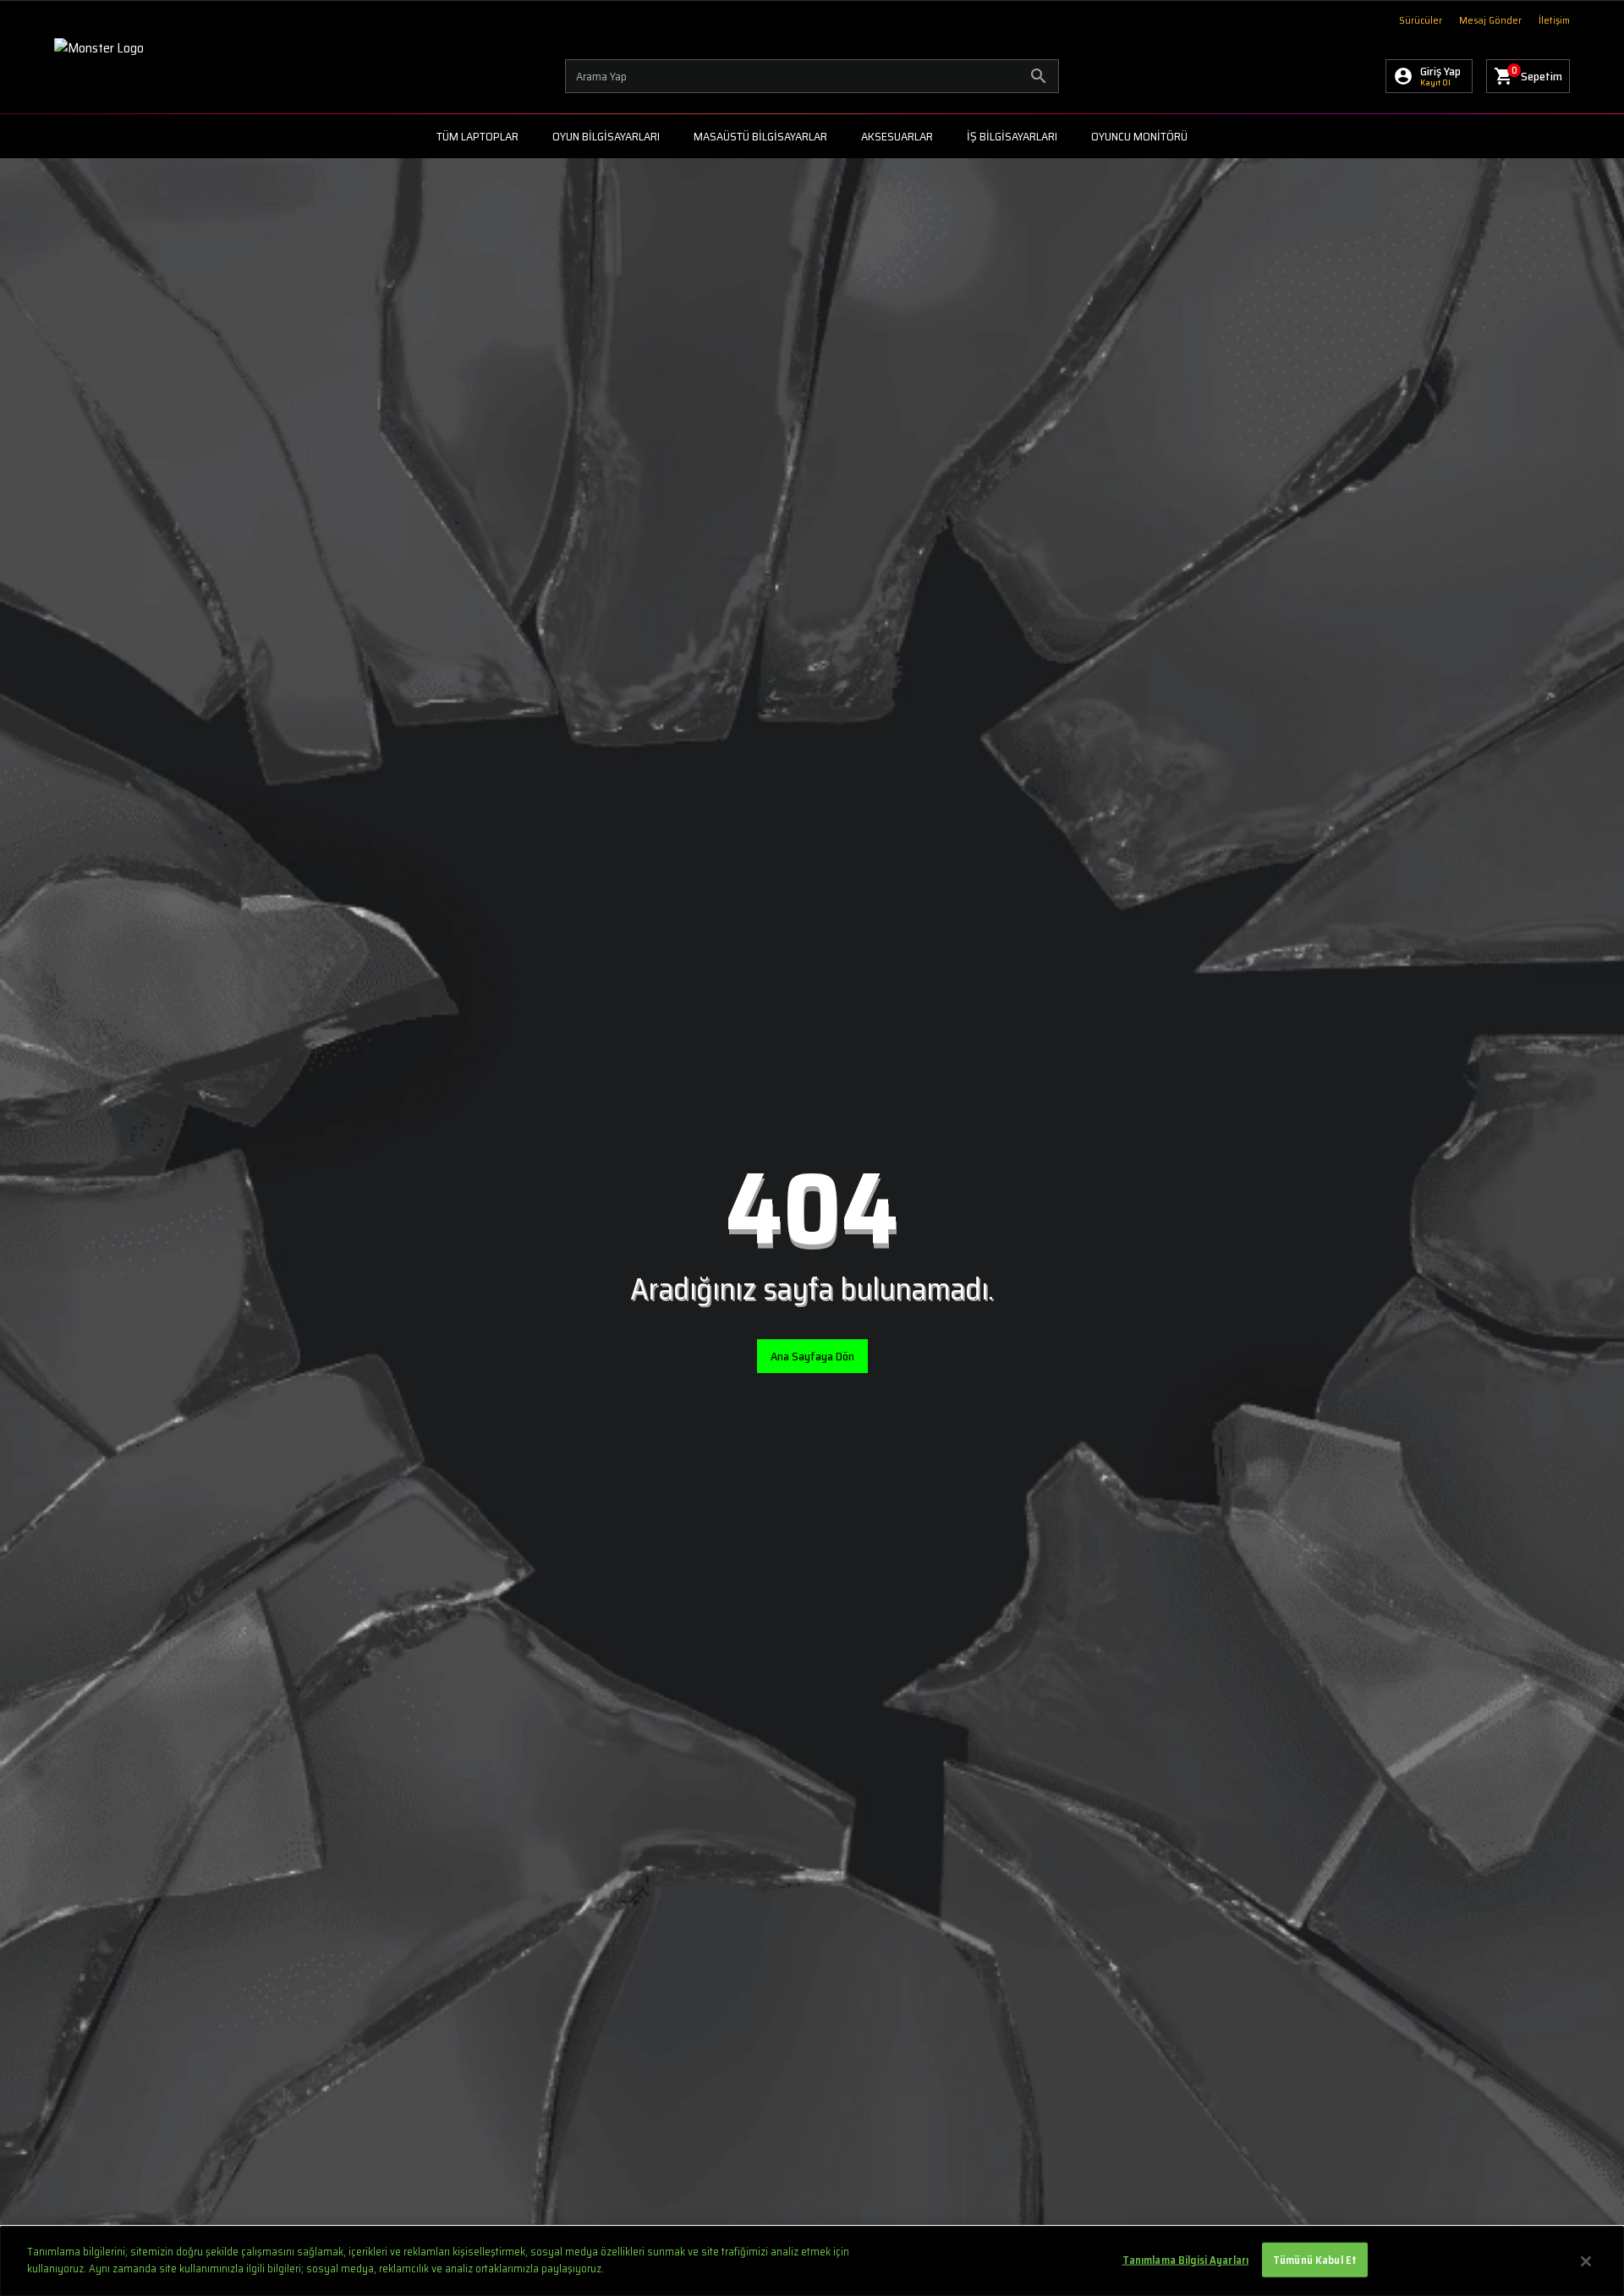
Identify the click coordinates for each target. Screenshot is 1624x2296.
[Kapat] (1586, 2261)
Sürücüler (1421, 20)
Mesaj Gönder (1490, 20)
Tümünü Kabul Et (1315, 2260)
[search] (812, 76)
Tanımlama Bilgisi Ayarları (1185, 2260)
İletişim (1554, 20)
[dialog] (812, 2261)
